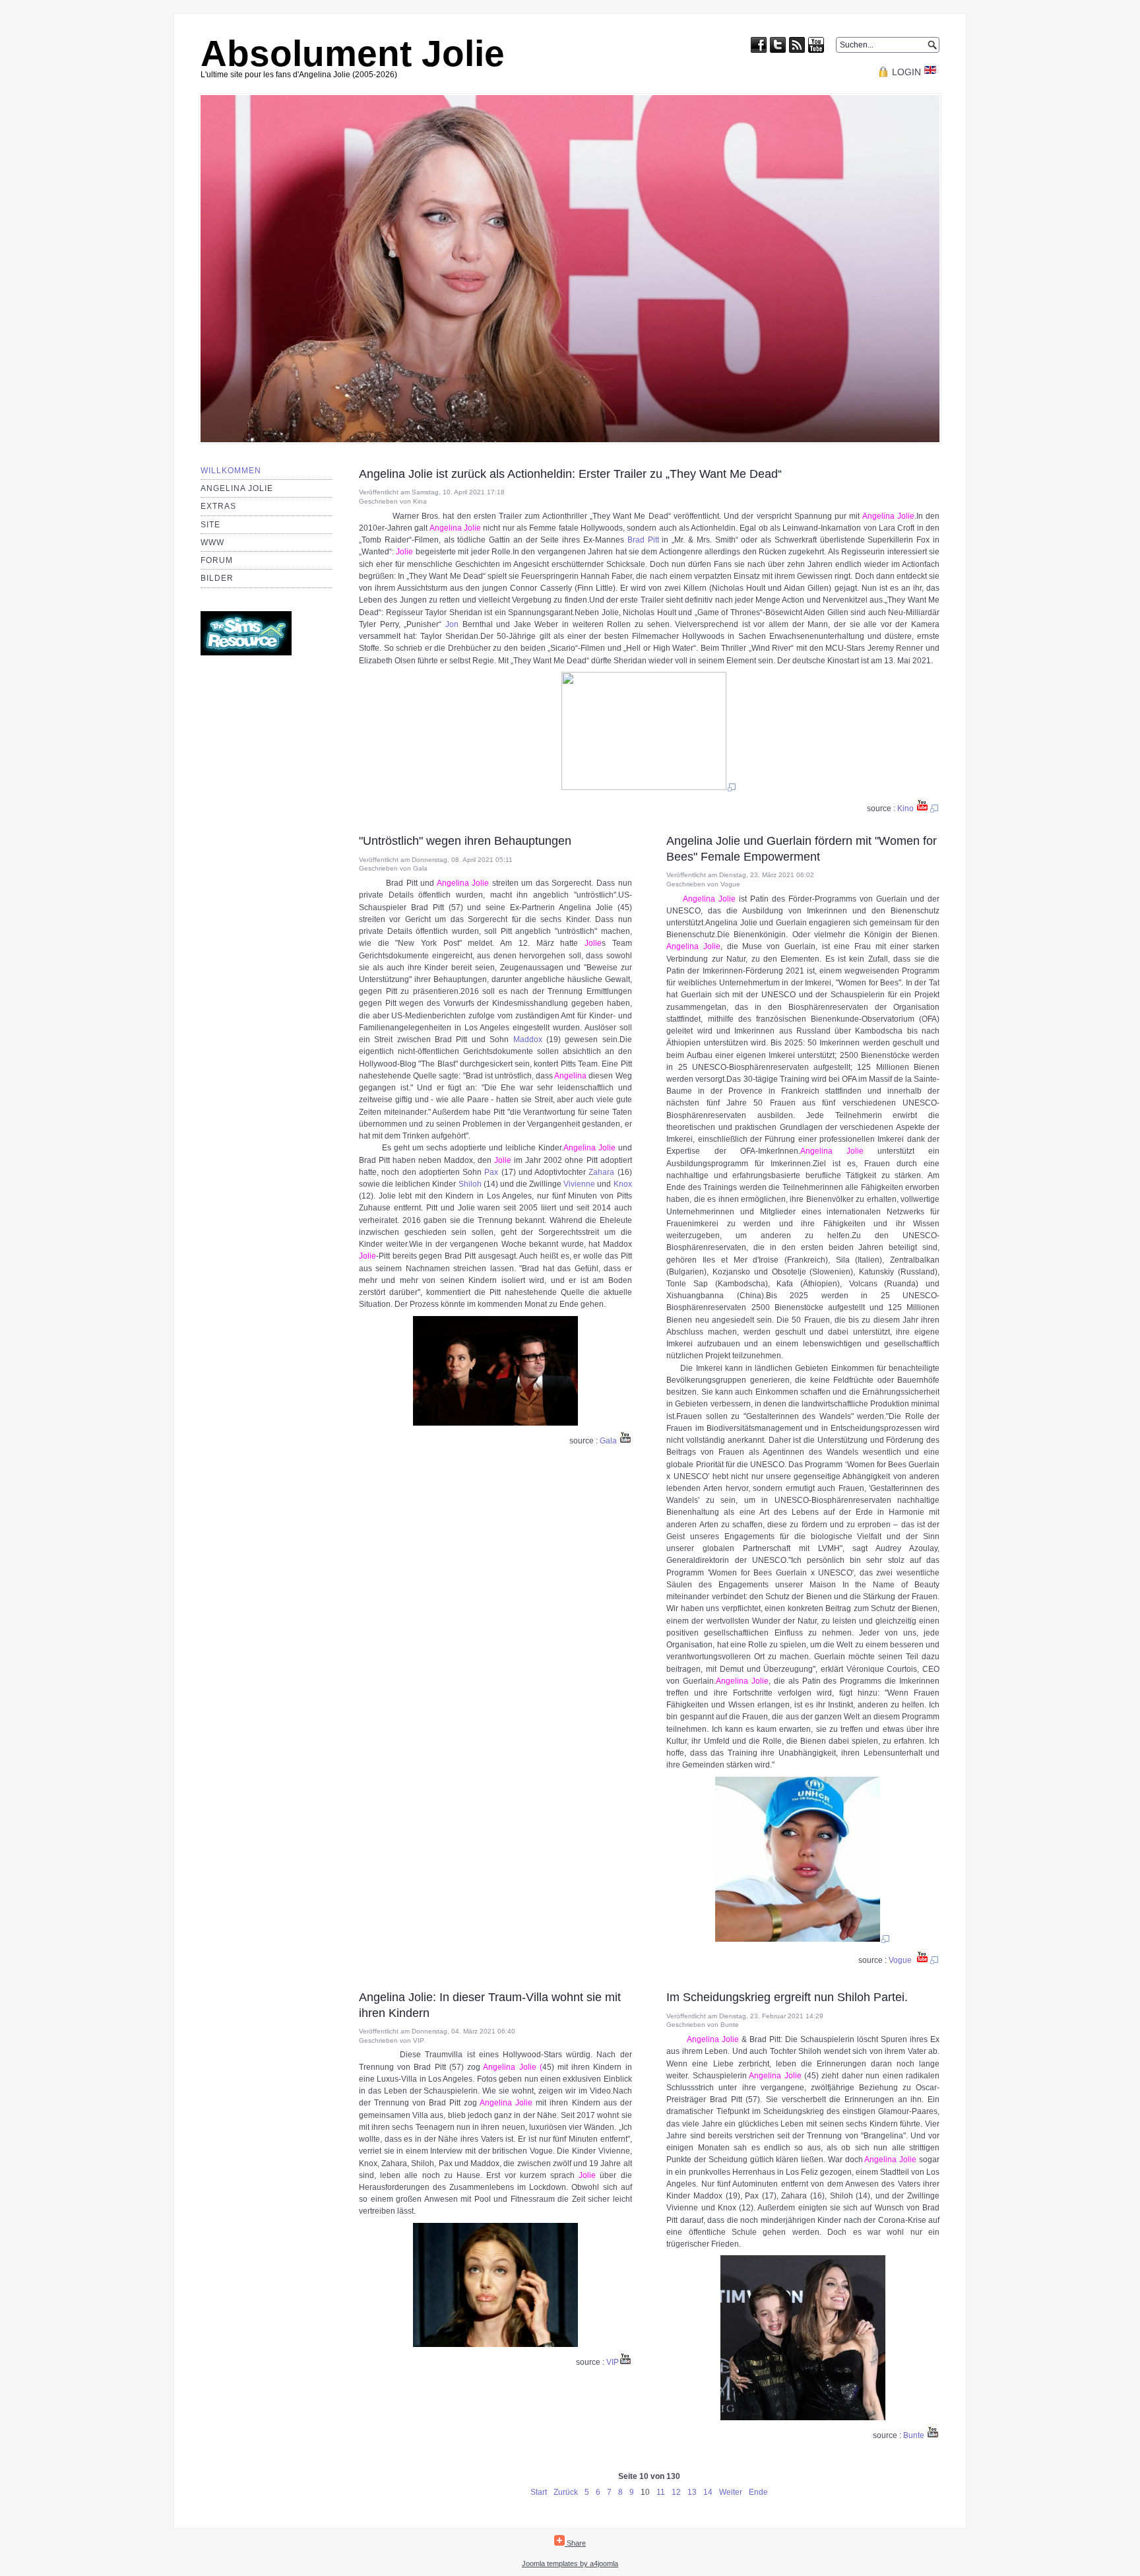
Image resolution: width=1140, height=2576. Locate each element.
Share (575, 2543)
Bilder (217, 578)
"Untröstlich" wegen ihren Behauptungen (465, 841)
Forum (217, 560)
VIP (613, 2362)
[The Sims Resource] (246, 653)
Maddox (528, 1040)
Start (539, 2492)
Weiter (731, 2492)
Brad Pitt (643, 540)
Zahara (601, 1172)
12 (676, 2492)
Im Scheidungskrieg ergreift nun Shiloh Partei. (787, 1997)
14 (708, 2492)
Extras (218, 506)
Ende (758, 2492)
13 (692, 2492)
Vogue (900, 1960)
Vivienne (579, 1184)
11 (661, 2492)
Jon (452, 624)
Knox (623, 1184)
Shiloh (470, 1184)
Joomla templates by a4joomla (570, 2563)
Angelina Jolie (237, 488)
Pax (491, 1172)
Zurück (566, 2492)
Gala (608, 1441)
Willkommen (231, 471)
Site (210, 525)
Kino (905, 809)
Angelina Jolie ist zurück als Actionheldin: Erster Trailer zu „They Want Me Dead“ (570, 474)
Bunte (915, 2435)
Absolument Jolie (353, 53)
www (212, 543)
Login (906, 72)
